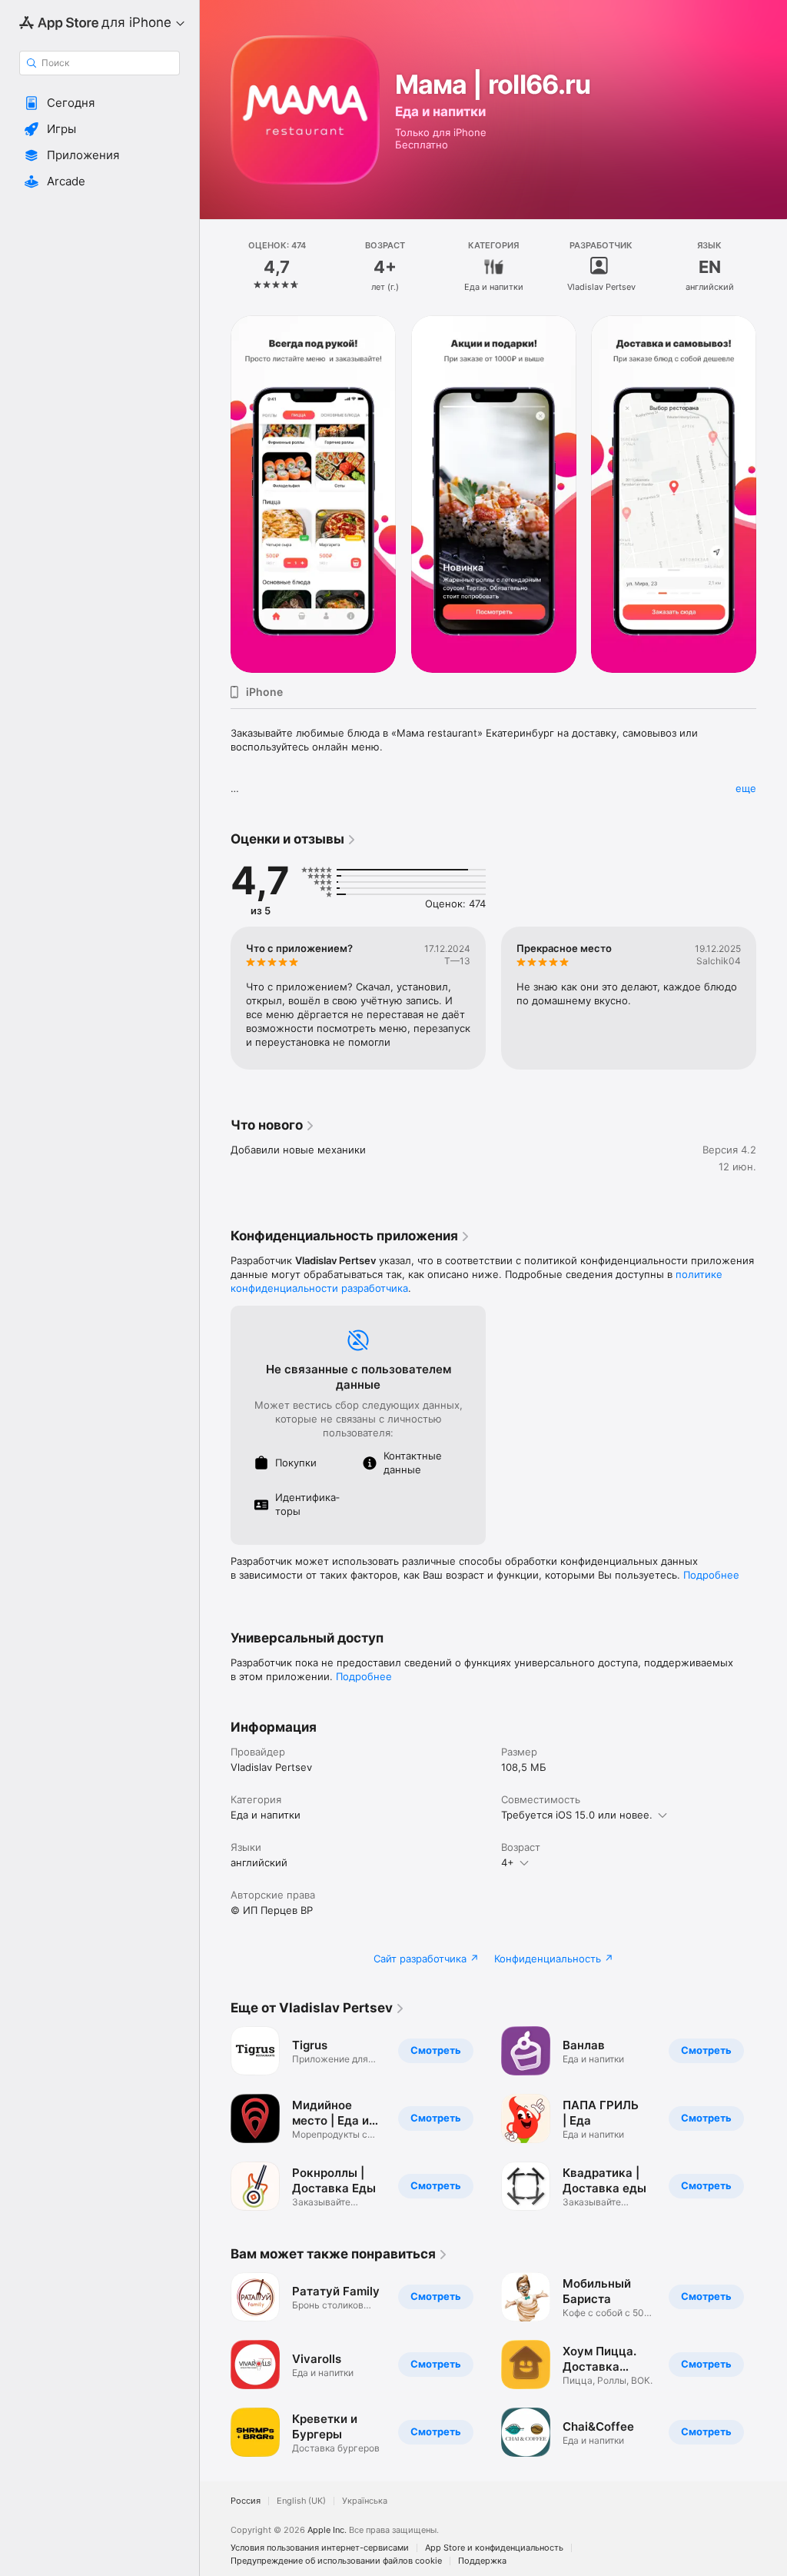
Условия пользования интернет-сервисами (320, 2548)
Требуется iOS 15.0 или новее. (577, 1815)
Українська (365, 2501)
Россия (246, 2501)
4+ (508, 1862)
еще (746, 788)
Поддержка (482, 2561)
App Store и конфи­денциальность (494, 2548)
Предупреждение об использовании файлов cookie (336, 2561)
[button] (100, 103)
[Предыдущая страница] (215, 267)
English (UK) (301, 2501)
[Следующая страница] (772, 267)
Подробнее (711, 1575)
